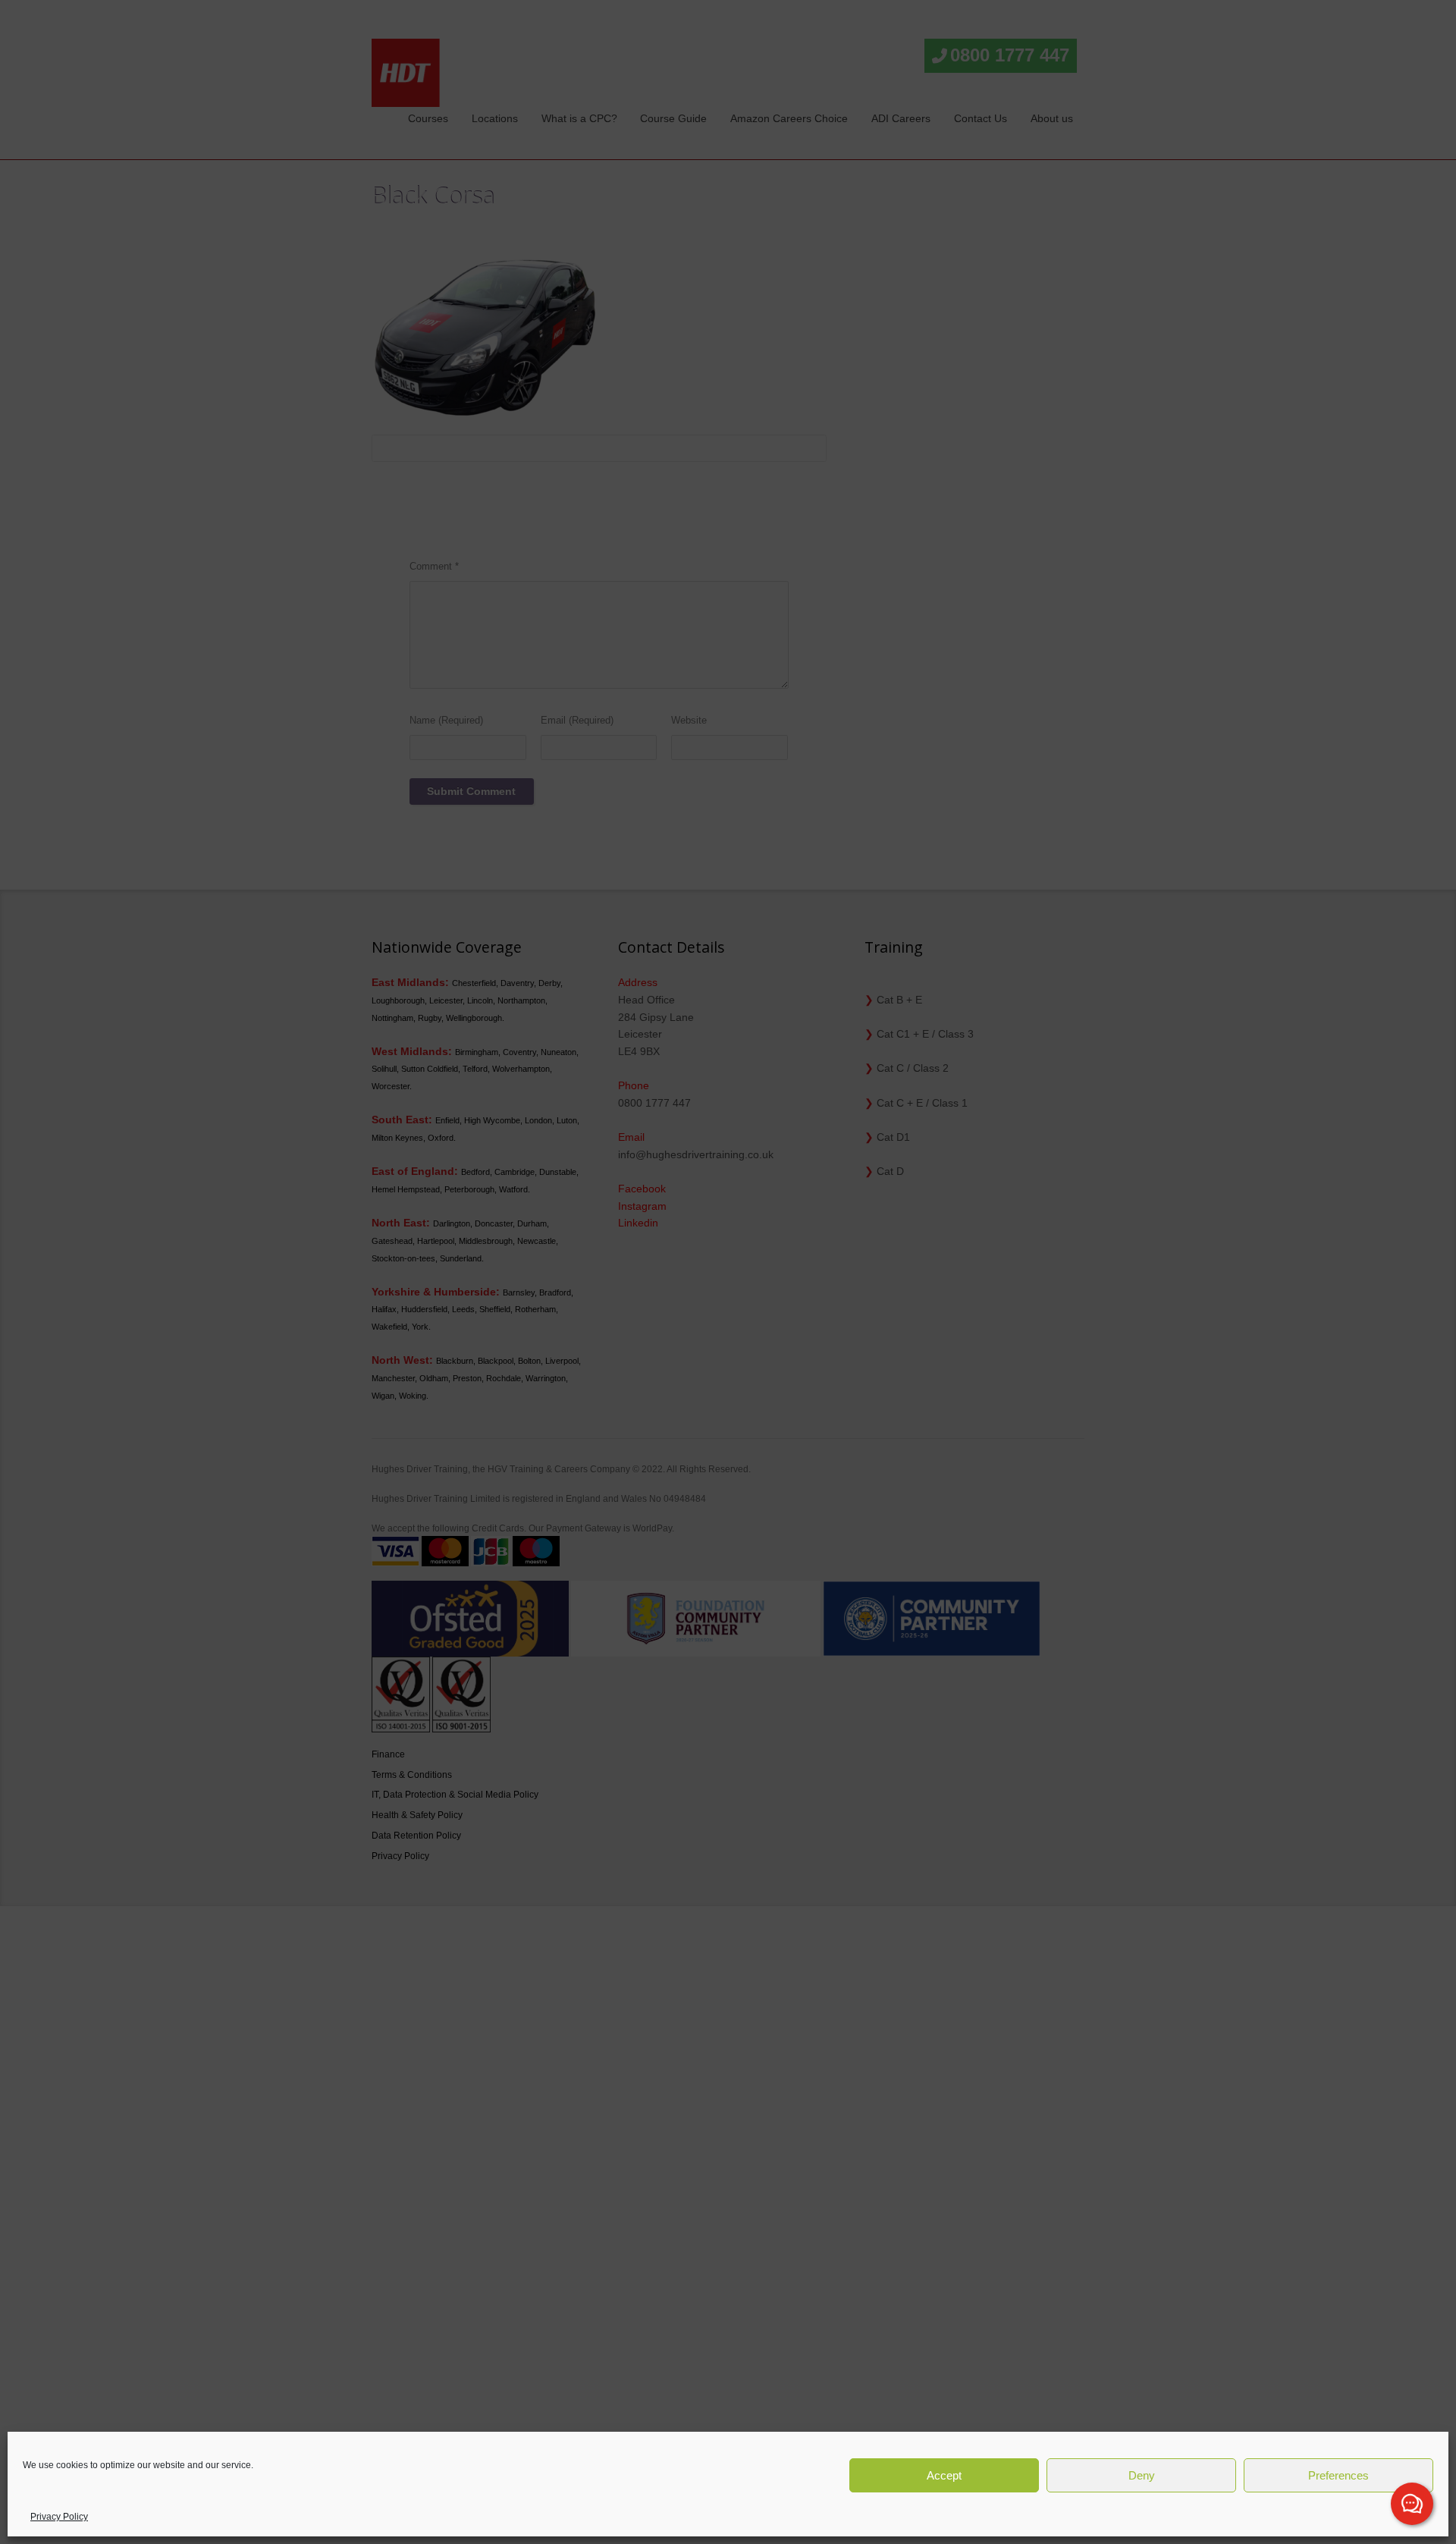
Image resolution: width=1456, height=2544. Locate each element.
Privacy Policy (59, 2517)
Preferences (1338, 2475)
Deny (1142, 2475)
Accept (944, 2475)
